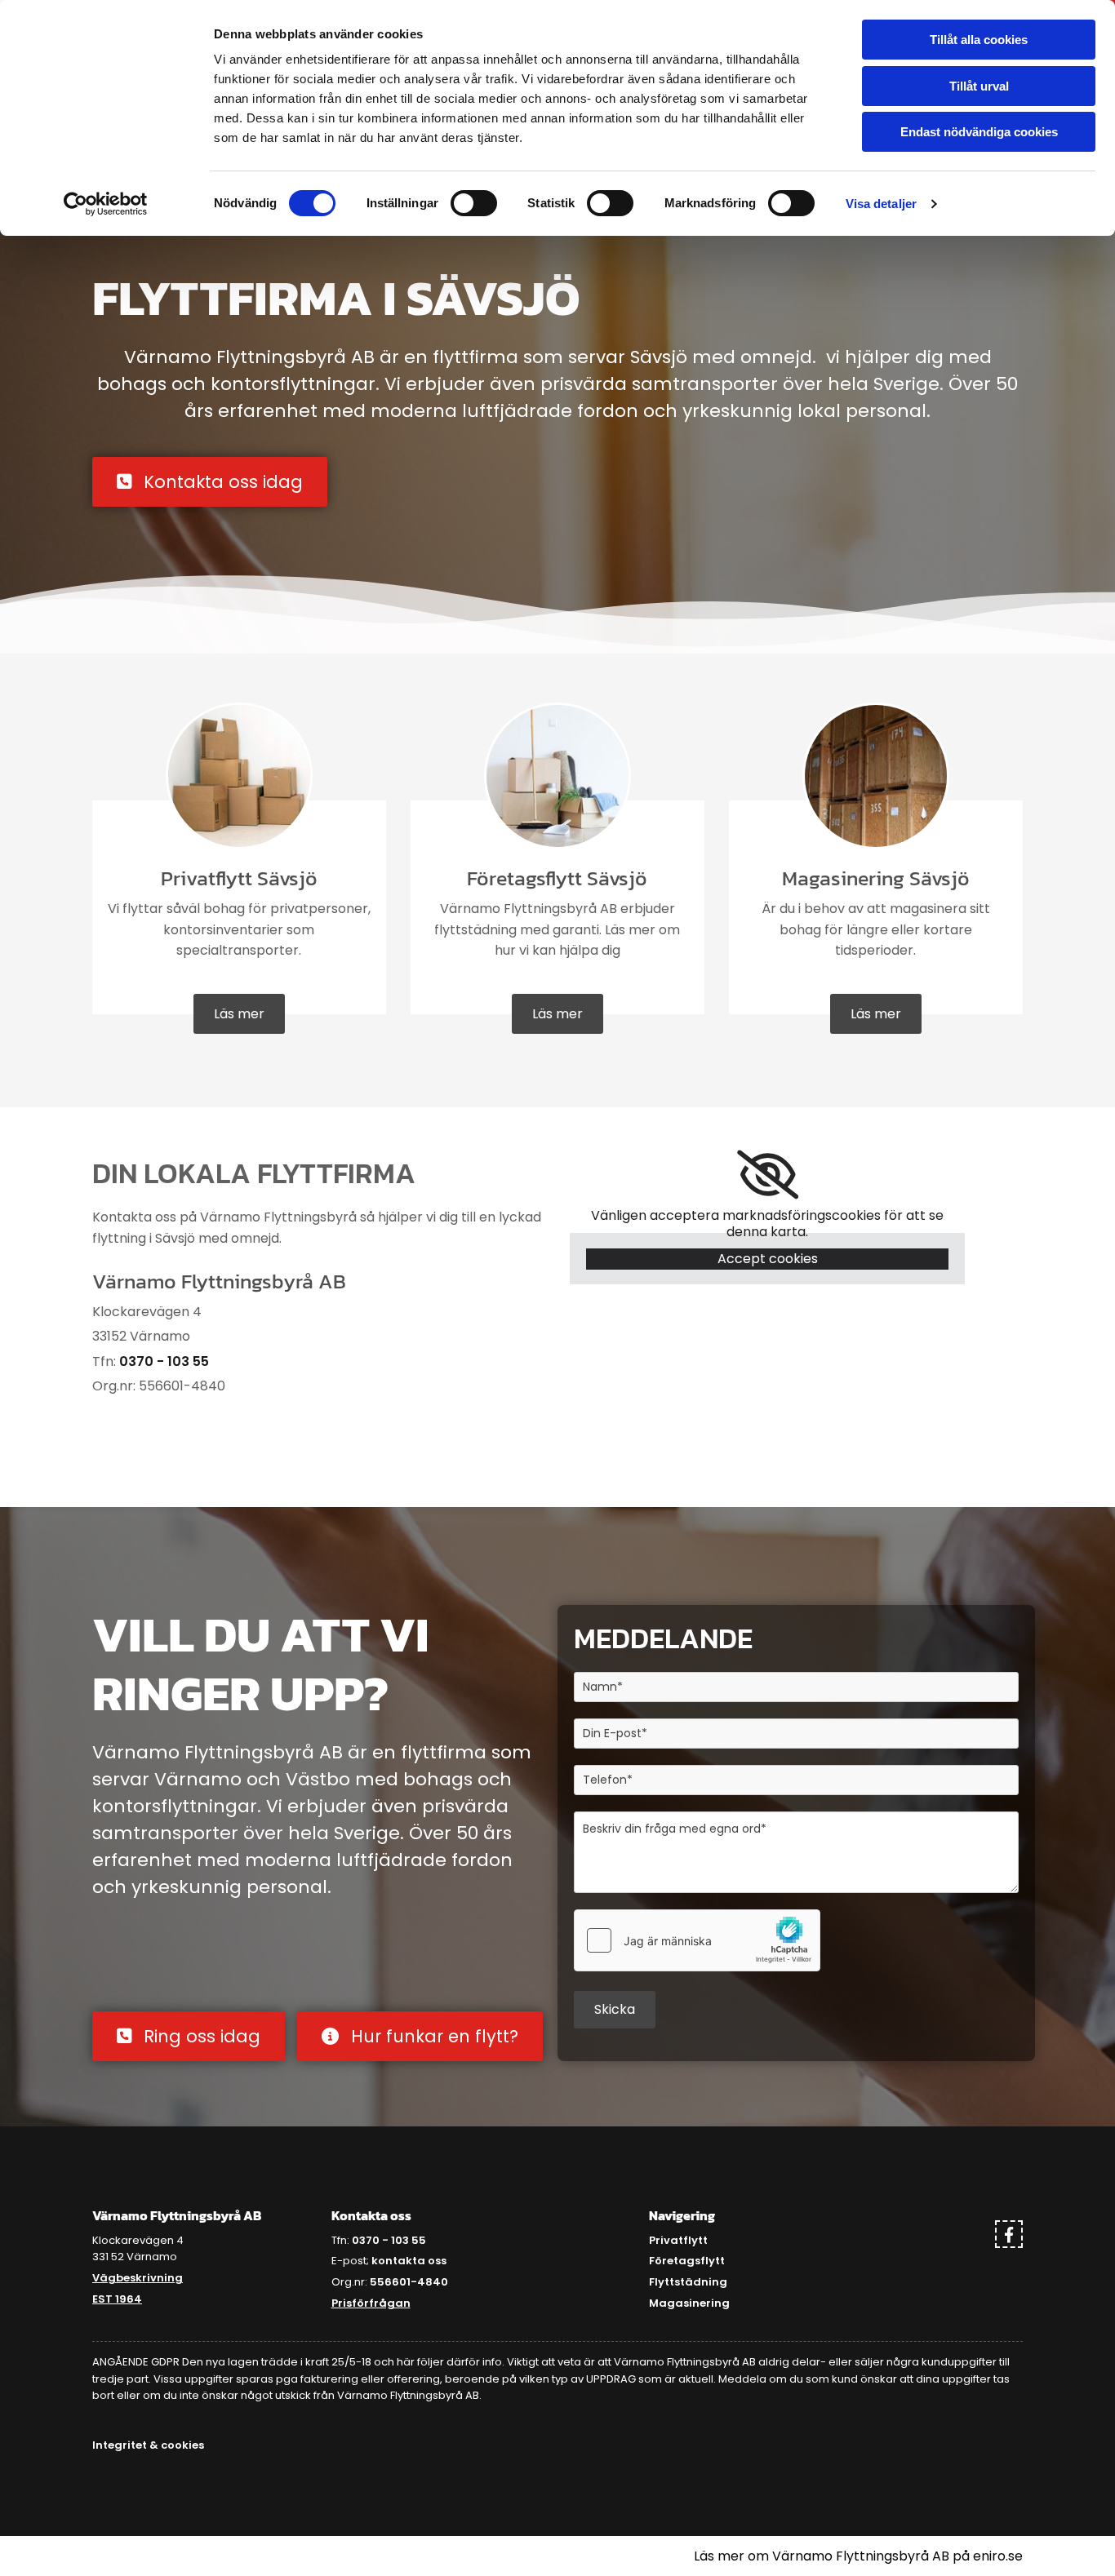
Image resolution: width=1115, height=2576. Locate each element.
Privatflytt (678, 2240)
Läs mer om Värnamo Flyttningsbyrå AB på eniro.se (858, 2556)
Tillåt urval (979, 86)
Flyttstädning (688, 2282)
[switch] (474, 203)
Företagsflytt (687, 2261)
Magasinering (689, 2303)
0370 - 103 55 (164, 1361)
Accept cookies (768, 1259)
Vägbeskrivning (138, 2278)
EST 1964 (117, 2299)
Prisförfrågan (371, 2303)
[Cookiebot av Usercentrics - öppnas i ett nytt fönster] (106, 204)
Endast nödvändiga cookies (979, 132)
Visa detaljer (881, 204)
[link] (768, 1175)
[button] (210, 482)
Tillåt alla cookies (979, 40)
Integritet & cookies (148, 2445)
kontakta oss (409, 2261)
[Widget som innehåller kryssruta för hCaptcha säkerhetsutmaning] (697, 1940)
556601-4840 (409, 2282)
